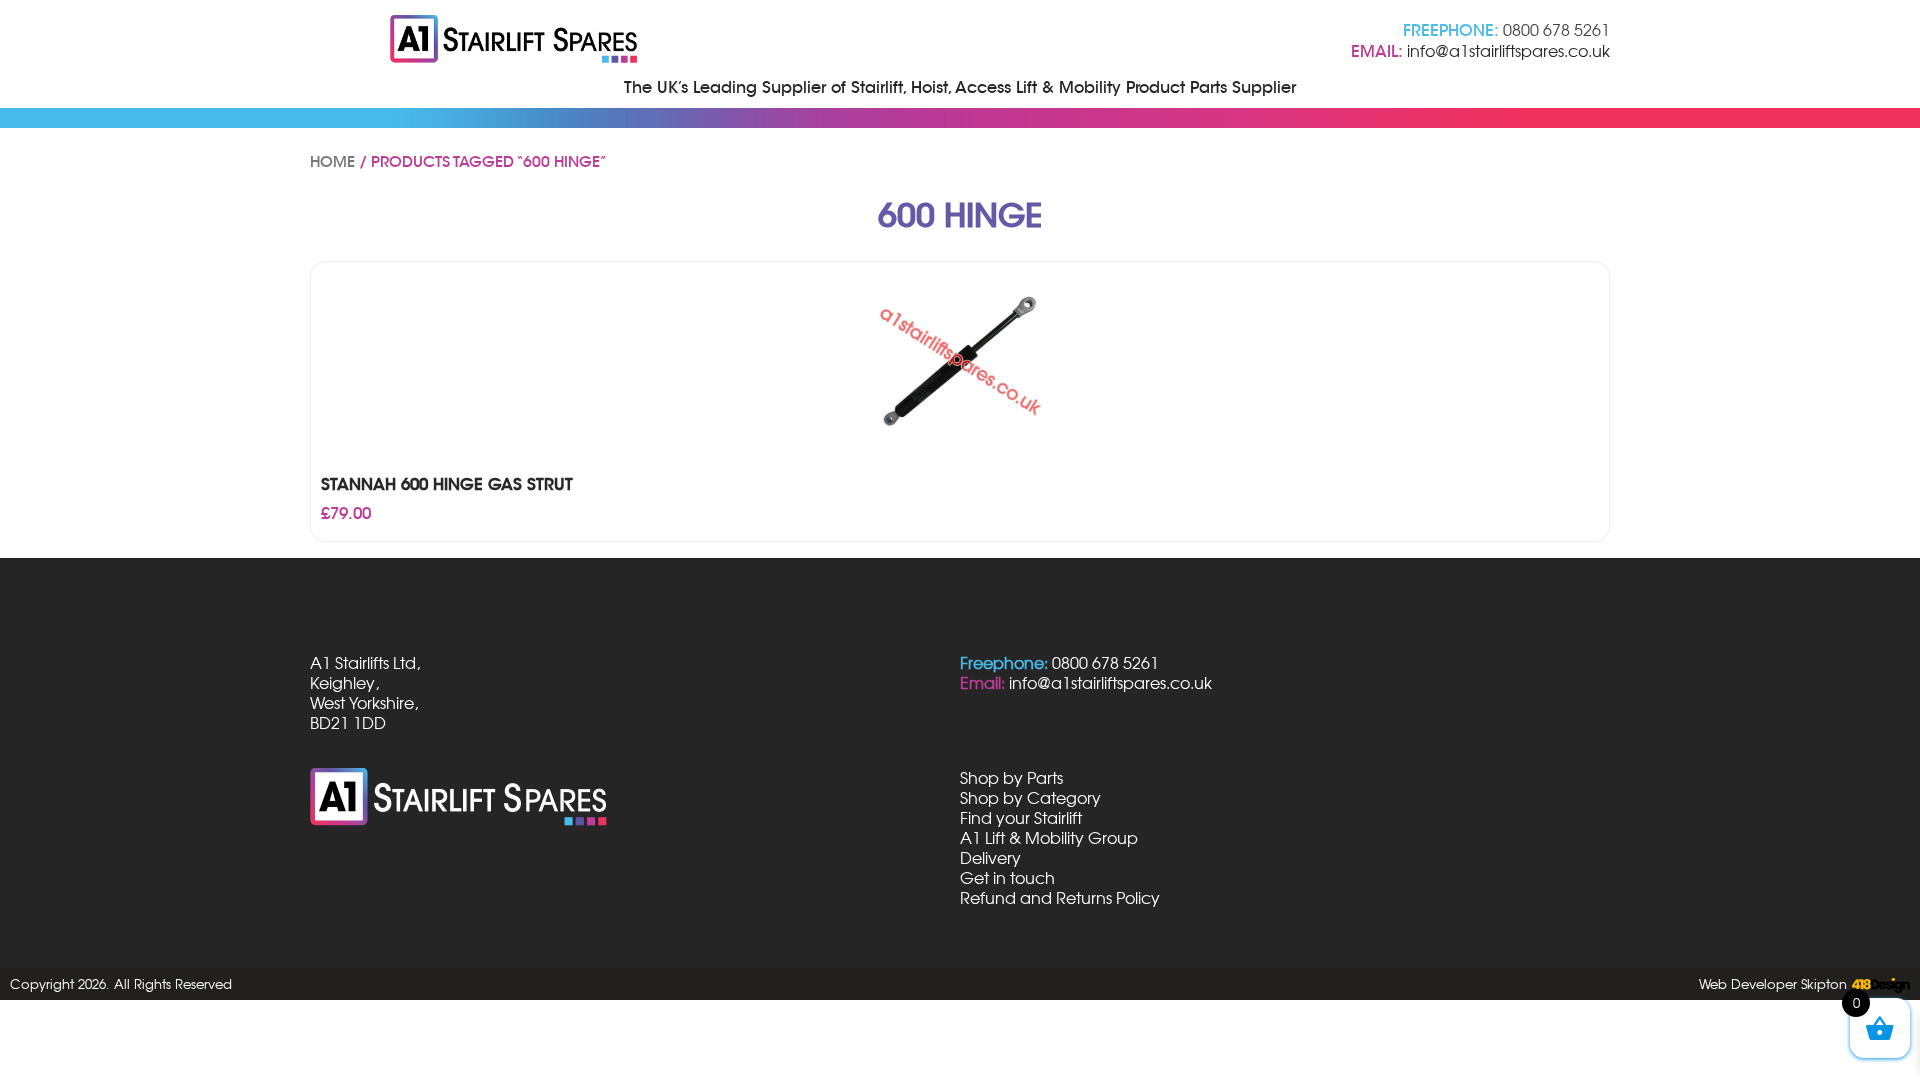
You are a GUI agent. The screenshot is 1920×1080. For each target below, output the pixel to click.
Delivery (990, 858)
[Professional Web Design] (1878, 986)
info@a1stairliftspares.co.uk (1508, 51)
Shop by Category (1030, 798)
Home (332, 162)
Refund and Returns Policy (1060, 898)
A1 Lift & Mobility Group (1049, 838)
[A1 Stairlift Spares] (515, 41)
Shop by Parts (1011, 778)
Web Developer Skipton (1773, 984)
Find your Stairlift (1021, 818)
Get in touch (1007, 878)
